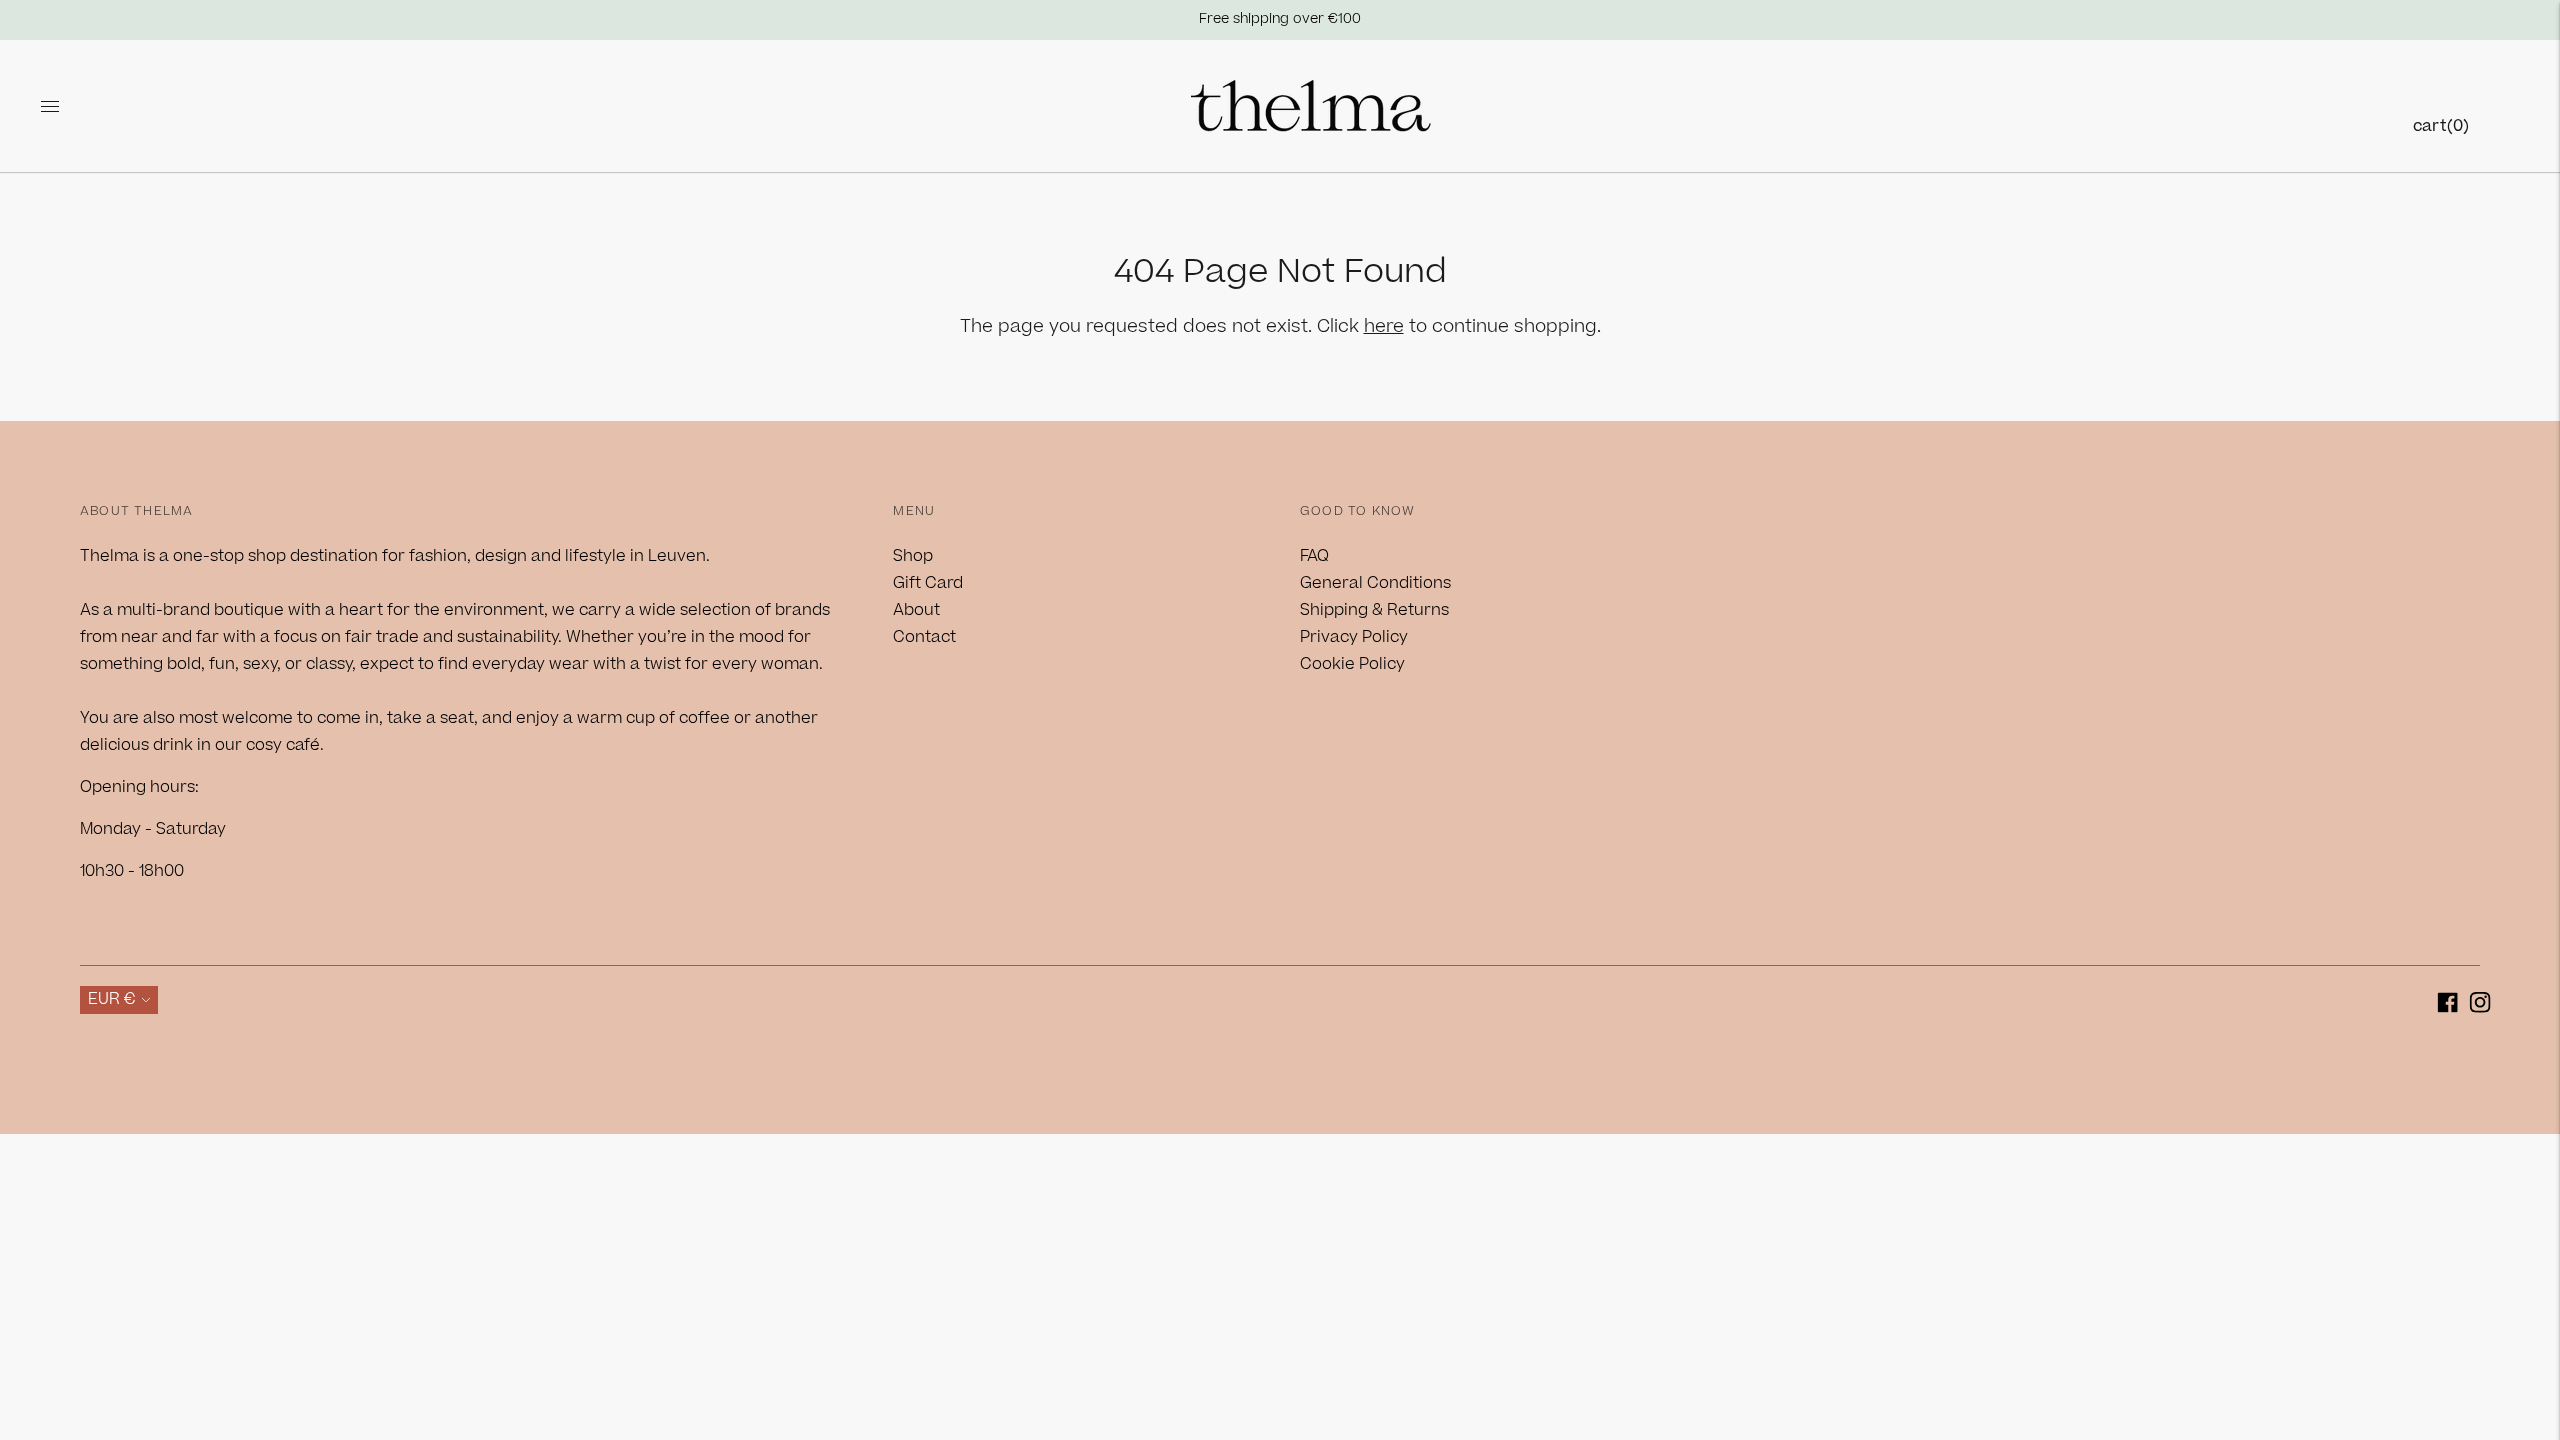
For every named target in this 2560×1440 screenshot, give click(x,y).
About (916, 610)
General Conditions (1375, 583)
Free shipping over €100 (1280, 19)
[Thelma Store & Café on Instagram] (2480, 1006)
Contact (924, 637)
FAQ (1314, 556)
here (1384, 326)
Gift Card (928, 583)
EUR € (112, 999)
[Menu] (50, 106)
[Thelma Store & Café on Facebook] (2447, 1006)
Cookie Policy (1352, 664)
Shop (913, 556)
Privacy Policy (1354, 637)
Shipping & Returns (1374, 610)
